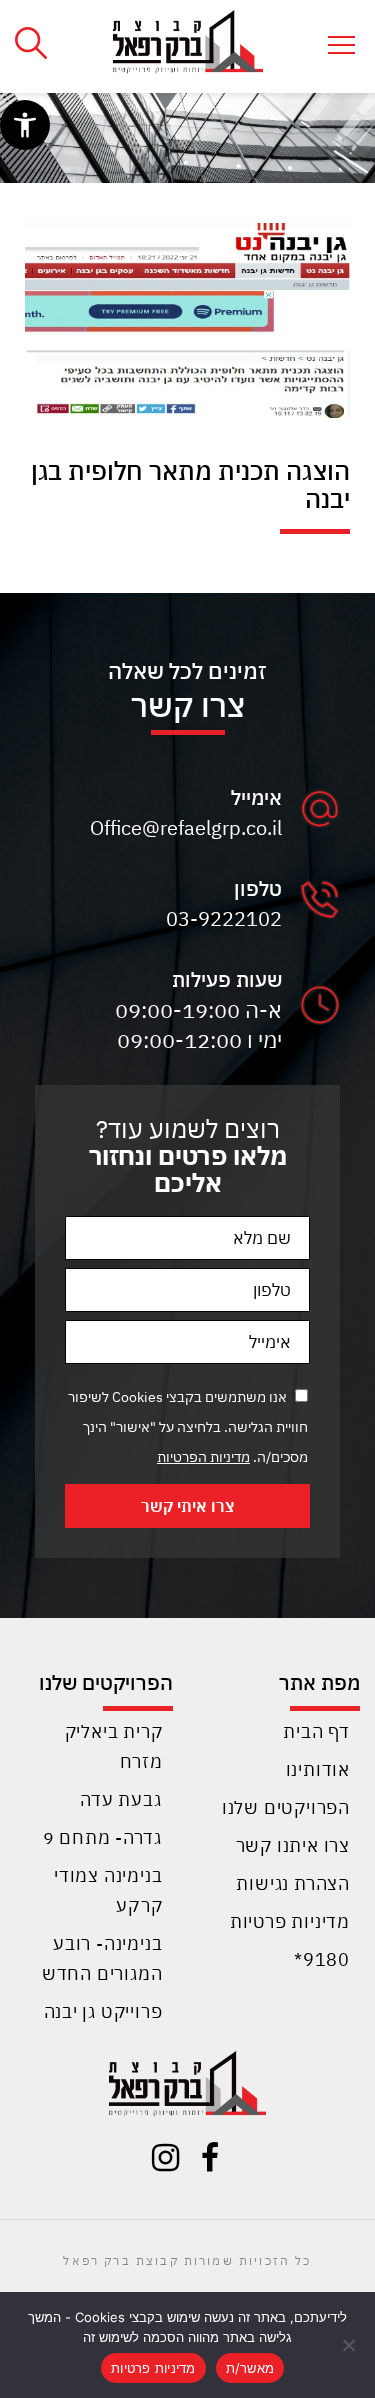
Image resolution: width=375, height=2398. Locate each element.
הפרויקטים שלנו (286, 1807)
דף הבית (316, 1731)
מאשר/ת (250, 2368)
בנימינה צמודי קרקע (108, 1890)
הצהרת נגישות (293, 1883)
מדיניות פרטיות (290, 1921)
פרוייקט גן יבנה (103, 2011)
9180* (322, 1959)
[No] (350, 2345)
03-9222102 (224, 918)
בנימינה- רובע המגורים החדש (102, 1958)
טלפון (258, 888)
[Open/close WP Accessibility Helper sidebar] (25, 125)
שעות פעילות (227, 979)
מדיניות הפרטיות (203, 1457)
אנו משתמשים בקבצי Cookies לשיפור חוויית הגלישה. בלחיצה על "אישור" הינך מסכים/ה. (188, 1427)
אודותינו (318, 1769)
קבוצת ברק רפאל (120, 2260)
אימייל (256, 797)
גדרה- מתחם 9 (103, 1837)
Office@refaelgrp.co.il (186, 827)
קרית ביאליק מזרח (114, 1746)
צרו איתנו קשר (293, 1845)
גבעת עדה (121, 1799)
